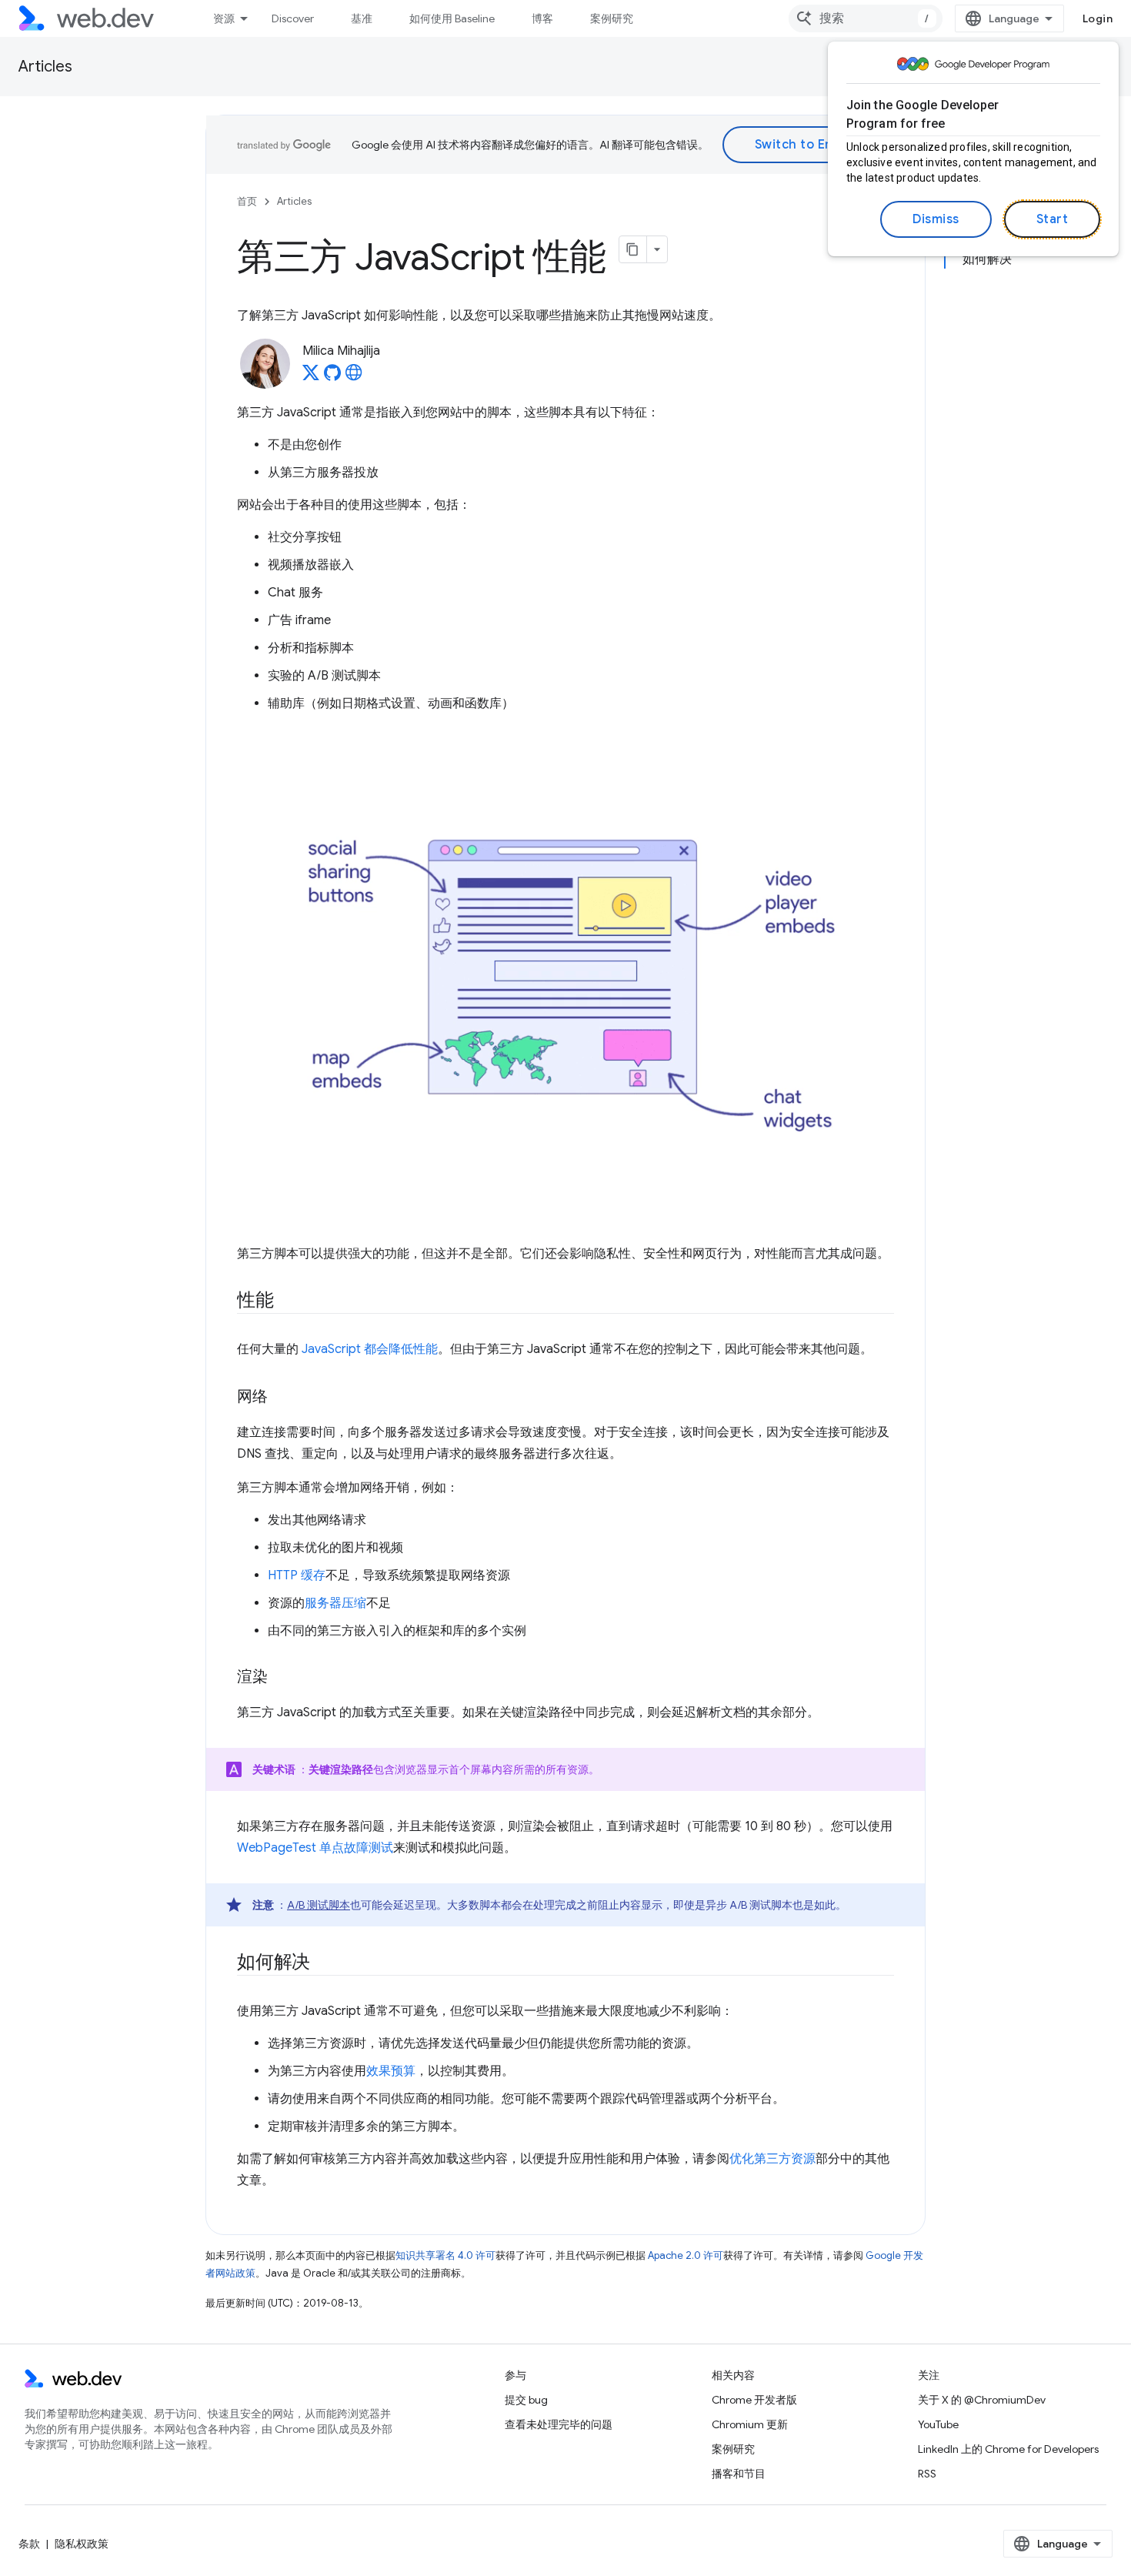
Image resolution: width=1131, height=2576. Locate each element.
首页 (247, 201)
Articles (45, 67)
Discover (293, 18)
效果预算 (391, 2071)
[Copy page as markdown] (633, 249)
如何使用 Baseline (452, 18)
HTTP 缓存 (297, 1575)
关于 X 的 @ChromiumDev (982, 2400)
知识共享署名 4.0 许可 (445, 2255)
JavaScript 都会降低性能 (370, 1349)
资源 (224, 18)
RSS (927, 2474)
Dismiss (936, 219)
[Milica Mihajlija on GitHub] (332, 377)
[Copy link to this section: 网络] (282, 1398)
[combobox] (866, 18)
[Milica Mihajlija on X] (311, 377)
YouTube (938, 2424)
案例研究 (612, 18)
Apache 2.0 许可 (686, 2255)
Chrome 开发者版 (754, 2400)
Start (1053, 219)
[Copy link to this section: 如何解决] (324, 1963)
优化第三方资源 (772, 2159)
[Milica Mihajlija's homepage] (354, 377)
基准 (362, 18)
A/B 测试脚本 (319, 1905)
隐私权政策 (82, 2544)
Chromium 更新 (750, 2424)
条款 (29, 2544)
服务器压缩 (335, 1603)
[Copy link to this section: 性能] (288, 1301)
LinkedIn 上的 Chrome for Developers (1008, 2449)
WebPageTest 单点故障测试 (315, 1848)
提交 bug (526, 2400)
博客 (542, 18)
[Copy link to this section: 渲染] (282, 1678)
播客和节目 (739, 2474)
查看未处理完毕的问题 (559, 2424)
